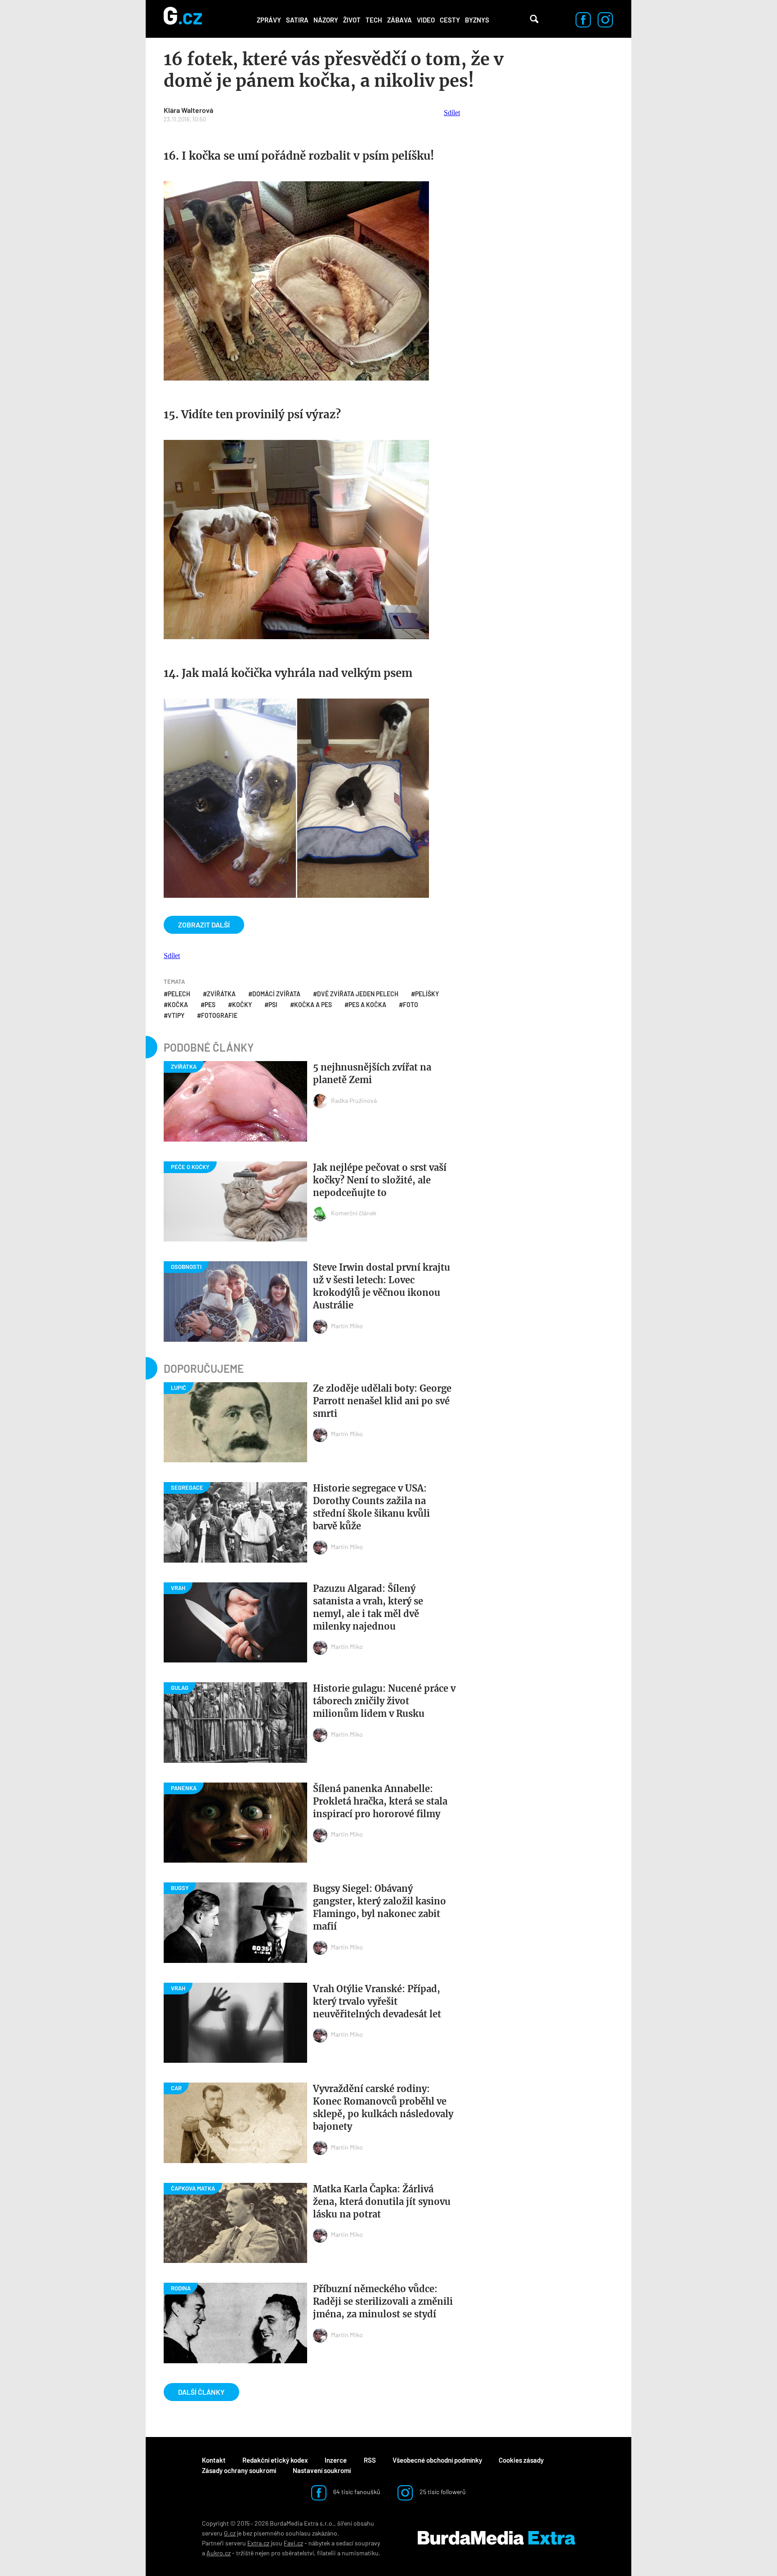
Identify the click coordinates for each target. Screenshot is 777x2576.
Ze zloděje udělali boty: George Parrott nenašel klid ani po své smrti (382, 1401)
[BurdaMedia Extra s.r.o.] (496, 2538)
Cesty (450, 20)
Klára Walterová (188, 110)
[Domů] (183, 19)
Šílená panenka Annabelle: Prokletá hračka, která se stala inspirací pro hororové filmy (380, 1801)
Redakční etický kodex (275, 2460)
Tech (374, 20)
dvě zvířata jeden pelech (358, 994)
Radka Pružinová (354, 1100)
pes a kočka (367, 1005)
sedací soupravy (358, 2543)
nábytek (319, 2543)
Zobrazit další (204, 925)
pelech (179, 994)
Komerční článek (354, 1213)
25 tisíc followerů (442, 2492)
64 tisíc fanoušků (356, 2492)
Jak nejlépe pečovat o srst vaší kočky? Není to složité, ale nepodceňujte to (380, 1180)
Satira (297, 20)
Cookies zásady (521, 2460)
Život (352, 20)
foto (411, 1005)
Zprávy (269, 20)
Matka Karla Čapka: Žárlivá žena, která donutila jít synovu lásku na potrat (382, 2202)
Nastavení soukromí (322, 2470)
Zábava (400, 20)
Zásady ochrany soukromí (239, 2470)
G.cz (230, 2533)
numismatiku (360, 2553)
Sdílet (452, 113)
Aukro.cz (219, 2553)
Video (426, 20)
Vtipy (176, 1015)
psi (273, 1005)
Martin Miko (347, 1326)
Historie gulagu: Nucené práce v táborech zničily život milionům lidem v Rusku (384, 1701)
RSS (370, 2460)
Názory (326, 20)
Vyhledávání (534, 19)
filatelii (326, 2553)
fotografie (219, 1015)
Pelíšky (427, 994)
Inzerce (336, 2460)
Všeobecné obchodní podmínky (437, 2460)
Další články (201, 2392)
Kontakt (214, 2460)
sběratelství (298, 2553)
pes (210, 1005)
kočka (178, 1005)
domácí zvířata (276, 994)
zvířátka (221, 994)
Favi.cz (293, 2543)
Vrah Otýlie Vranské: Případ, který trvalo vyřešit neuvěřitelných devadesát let (377, 2001)
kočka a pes (313, 1005)
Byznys (477, 20)
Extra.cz (258, 2543)
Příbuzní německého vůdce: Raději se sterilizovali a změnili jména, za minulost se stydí (383, 2301)
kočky (242, 1005)
